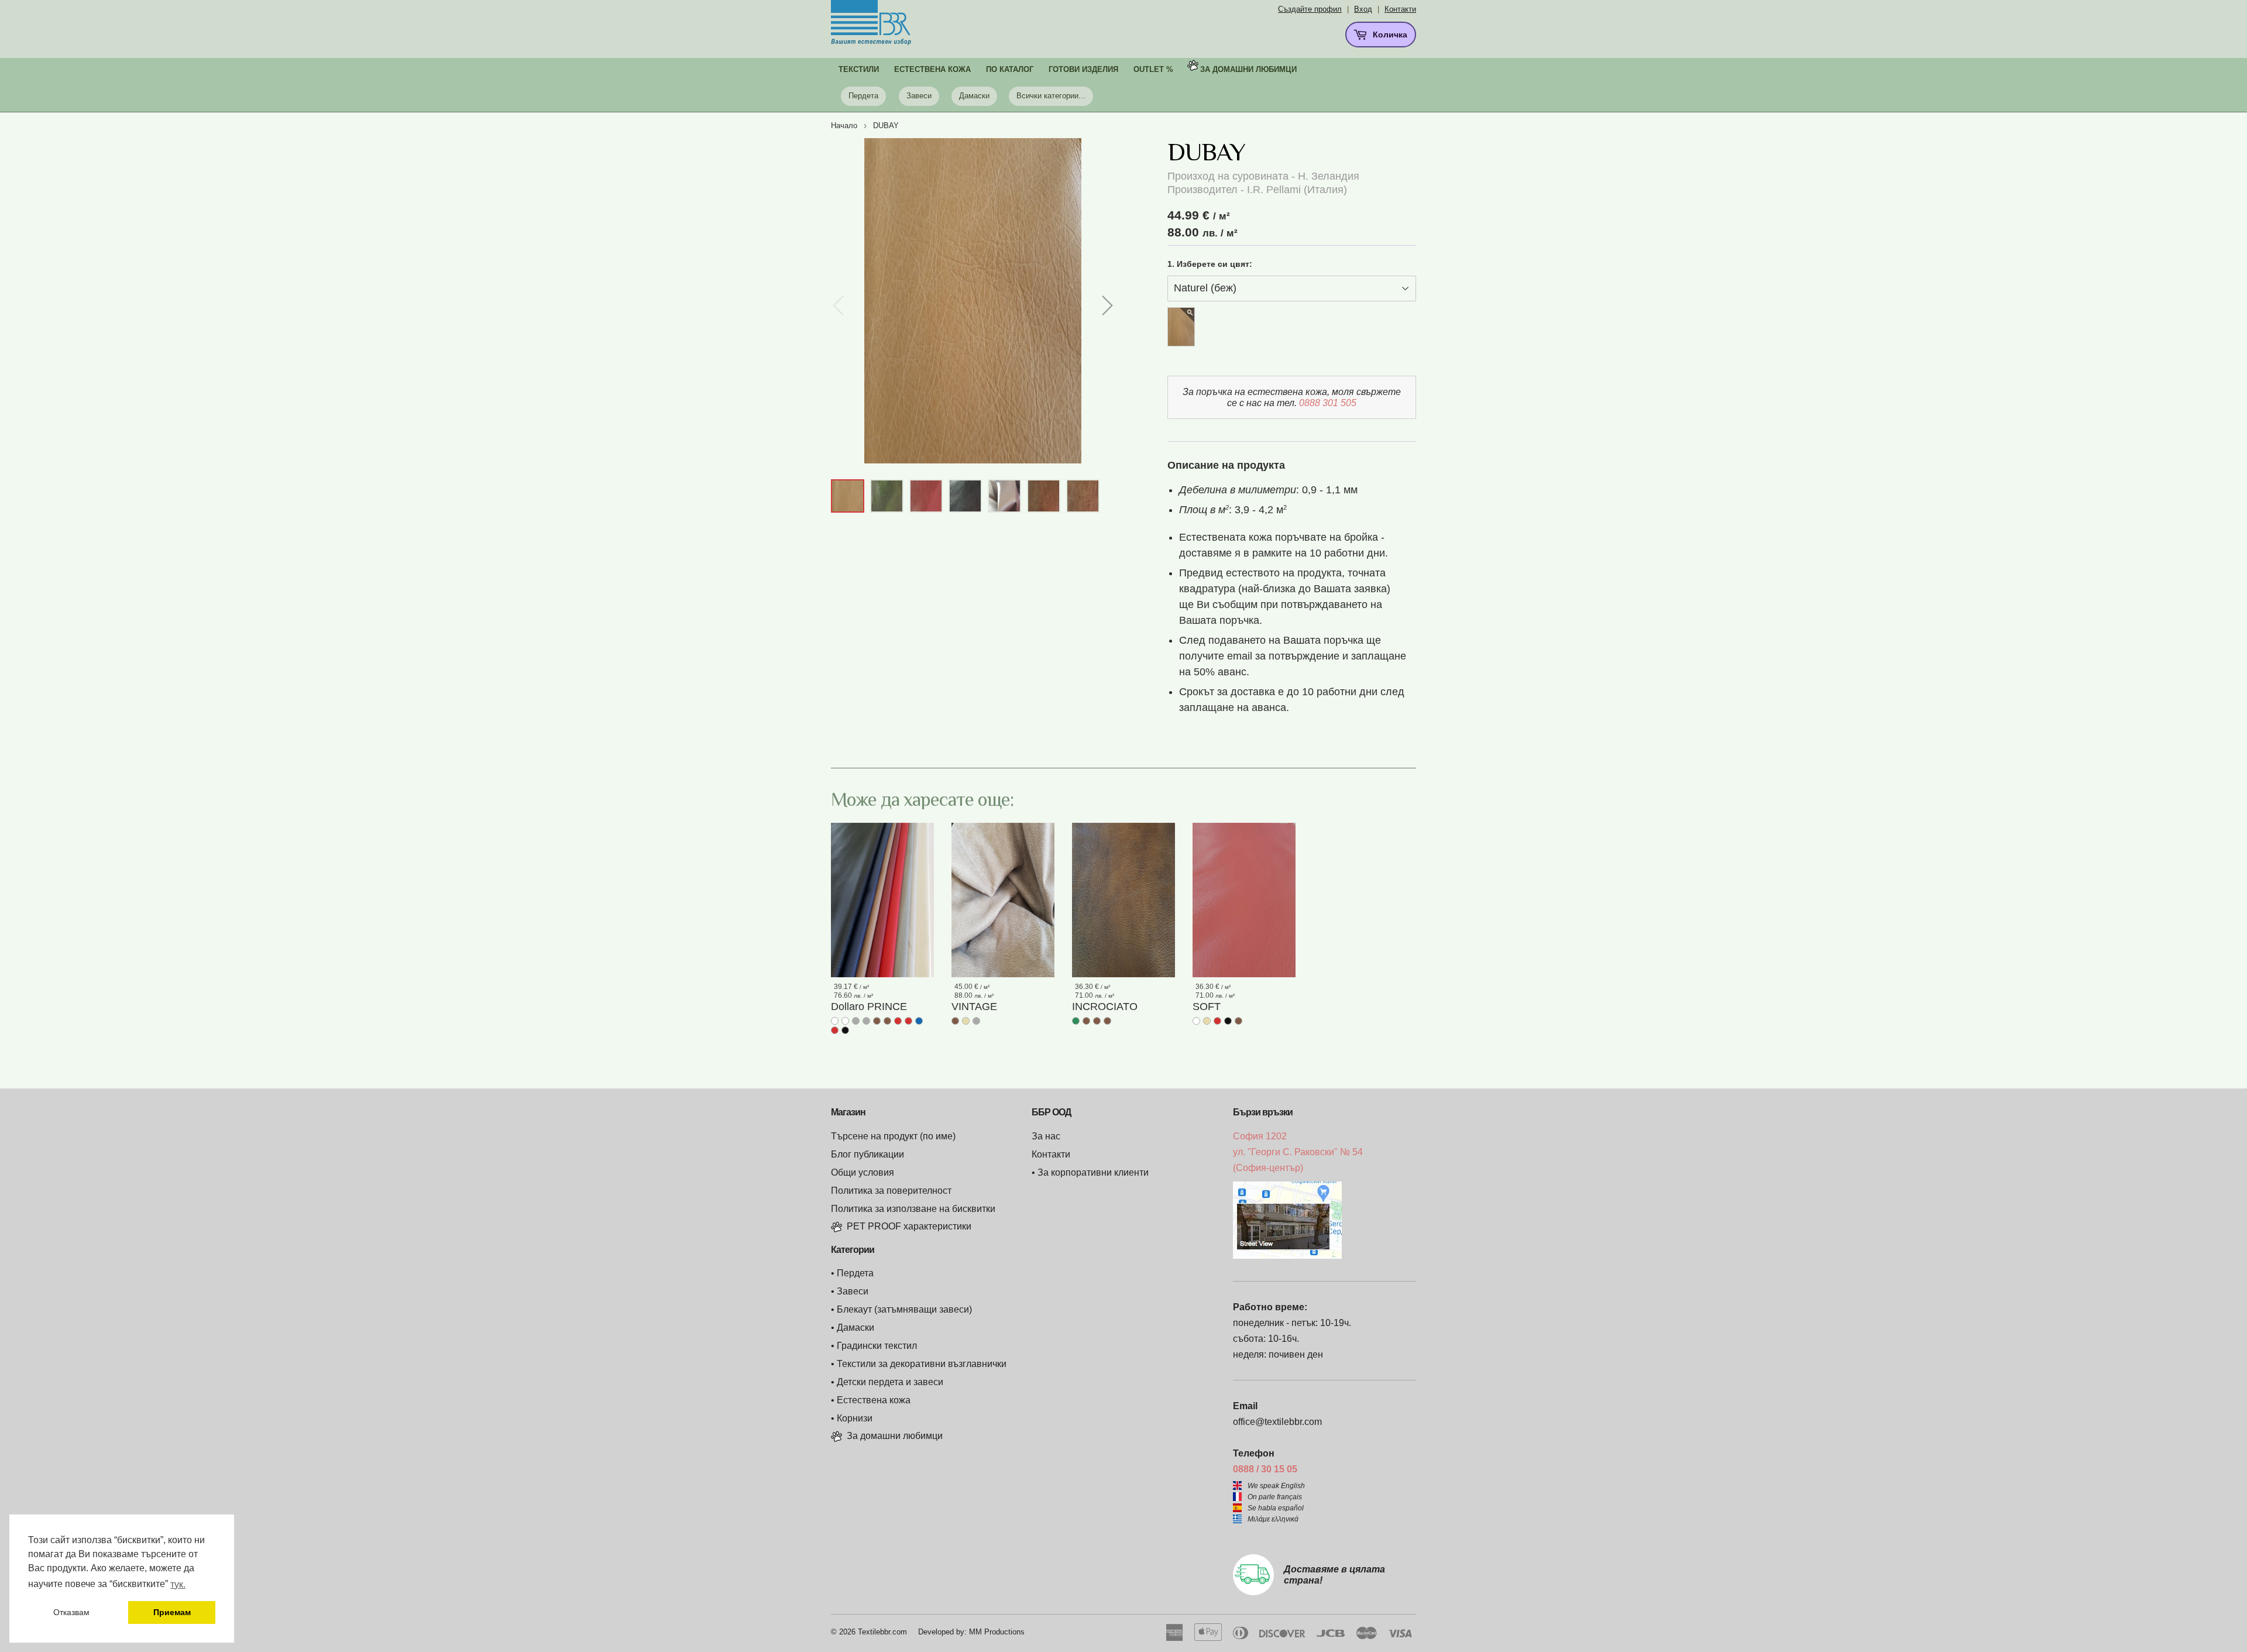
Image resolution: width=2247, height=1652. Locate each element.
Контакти (1400, 9)
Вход (1363, 9)
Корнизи (855, 1418)
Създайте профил (1310, 9)
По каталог (1010, 69)
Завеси (919, 96)
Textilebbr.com (882, 1632)
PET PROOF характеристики (909, 1226)
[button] (1107, 305)
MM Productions (997, 1632)
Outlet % (1153, 69)
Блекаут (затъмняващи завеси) (904, 1309)
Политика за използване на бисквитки (913, 1209)
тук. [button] (178, 1584)
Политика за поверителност (891, 1191)
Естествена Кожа (932, 69)
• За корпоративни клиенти (1090, 1172)
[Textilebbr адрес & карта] (1287, 1256)
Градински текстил (877, 1346)
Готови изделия (1083, 69)
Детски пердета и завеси (890, 1382)
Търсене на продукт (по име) (893, 1136)
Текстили (859, 69)
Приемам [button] (172, 1612)
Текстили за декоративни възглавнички (922, 1364)
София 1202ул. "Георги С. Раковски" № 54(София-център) (1298, 1152)
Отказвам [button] (71, 1612)
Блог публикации (867, 1154)
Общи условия (863, 1172)
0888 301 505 (1328, 403)
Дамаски (974, 96)
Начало (844, 126)
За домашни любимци (1248, 69)
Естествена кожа (874, 1400)
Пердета (863, 96)
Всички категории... (1051, 96)
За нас (1046, 1136)
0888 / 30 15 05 (1265, 1469)
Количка (1389, 35)
